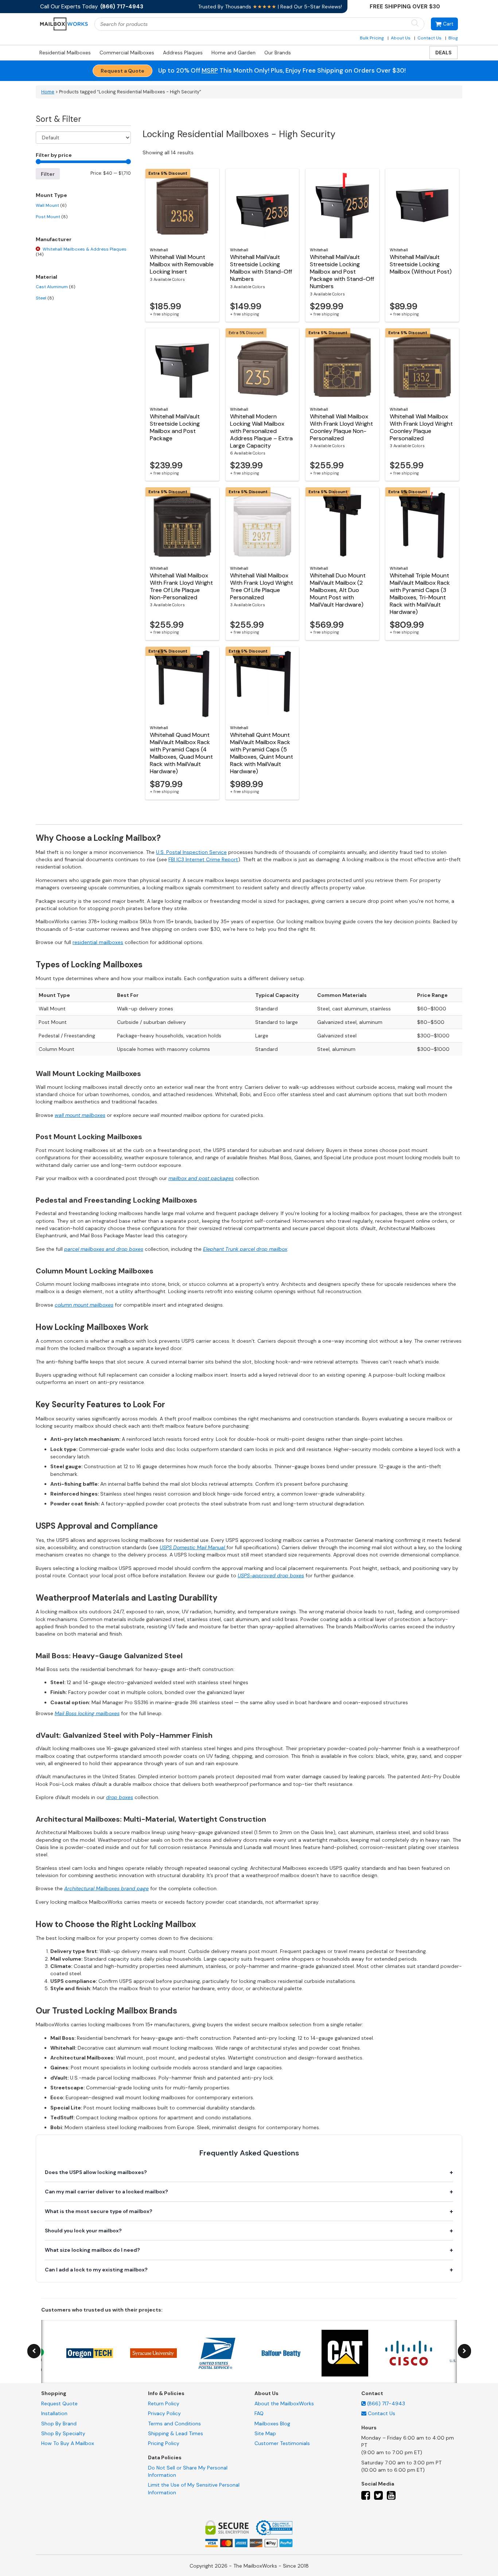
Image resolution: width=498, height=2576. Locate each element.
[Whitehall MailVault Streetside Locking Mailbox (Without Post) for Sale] (422, 205)
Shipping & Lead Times (176, 2433)
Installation (54, 2413)
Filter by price (54, 155)
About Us (401, 38)
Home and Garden (234, 53)
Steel (45, 298)
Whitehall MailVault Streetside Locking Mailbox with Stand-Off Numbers (261, 268)
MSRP (210, 70)
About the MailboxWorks (284, 2403)
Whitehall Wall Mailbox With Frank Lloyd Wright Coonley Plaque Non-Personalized (341, 427)
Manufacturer (54, 239)
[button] (444, 24)
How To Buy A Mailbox (68, 2443)
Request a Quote (122, 71)
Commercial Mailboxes (127, 53)
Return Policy (164, 2403)
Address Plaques (183, 53)
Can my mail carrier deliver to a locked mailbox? (106, 2192)
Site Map (265, 2433)
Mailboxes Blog (272, 2424)
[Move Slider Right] (464, 2351)
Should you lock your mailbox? (83, 2231)
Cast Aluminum (55, 287)
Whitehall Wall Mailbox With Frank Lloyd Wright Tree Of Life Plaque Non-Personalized (181, 586)
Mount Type (51, 195)
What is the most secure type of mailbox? (99, 2211)
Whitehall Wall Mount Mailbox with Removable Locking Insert (182, 264)
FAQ (259, 2413)
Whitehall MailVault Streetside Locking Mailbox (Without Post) (421, 264)
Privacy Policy (164, 2413)
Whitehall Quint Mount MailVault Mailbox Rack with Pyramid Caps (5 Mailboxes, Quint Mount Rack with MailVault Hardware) (262, 753)
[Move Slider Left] (34, 2351)
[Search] (415, 24)
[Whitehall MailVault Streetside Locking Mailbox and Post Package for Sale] (182, 365)
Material (46, 277)
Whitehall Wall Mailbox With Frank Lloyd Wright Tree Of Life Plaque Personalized (262, 586)
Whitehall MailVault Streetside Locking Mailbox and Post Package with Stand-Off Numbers (342, 272)
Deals (443, 53)
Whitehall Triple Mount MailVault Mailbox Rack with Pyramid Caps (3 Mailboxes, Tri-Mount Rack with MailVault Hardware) (420, 594)
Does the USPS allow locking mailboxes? (96, 2172)
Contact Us (429, 38)
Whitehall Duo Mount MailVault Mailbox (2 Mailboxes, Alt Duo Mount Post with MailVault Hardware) (338, 590)
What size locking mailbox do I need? (92, 2250)
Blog (453, 38)
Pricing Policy (164, 2443)
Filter (48, 174)
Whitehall (159, 250)
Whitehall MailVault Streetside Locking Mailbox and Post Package (175, 427)
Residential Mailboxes (65, 53)
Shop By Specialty (63, 2433)
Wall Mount (51, 205)
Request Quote (59, 2403)
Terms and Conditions (174, 2424)
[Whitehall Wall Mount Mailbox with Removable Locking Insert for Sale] (182, 205)
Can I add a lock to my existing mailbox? (96, 2270)
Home (48, 92)
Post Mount (52, 217)
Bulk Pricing (372, 38)
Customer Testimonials (282, 2443)
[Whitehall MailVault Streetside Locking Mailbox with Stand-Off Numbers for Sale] (262, 205)
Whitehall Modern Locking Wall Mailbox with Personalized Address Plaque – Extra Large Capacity (261, 431)
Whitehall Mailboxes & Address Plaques (81, 252)
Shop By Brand (59, 2424)
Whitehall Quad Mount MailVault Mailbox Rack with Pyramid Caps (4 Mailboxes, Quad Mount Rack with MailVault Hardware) (181, 753)
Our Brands (278, 53)
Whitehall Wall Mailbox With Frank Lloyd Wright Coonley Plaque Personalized (421, 427)
